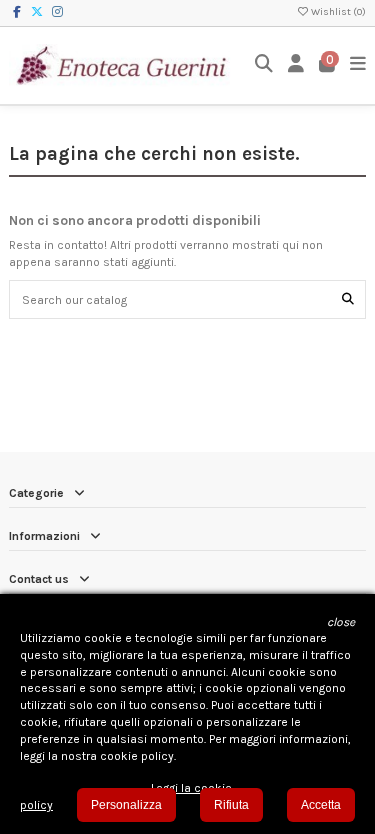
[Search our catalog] (348, 299)
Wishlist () (337, 12)
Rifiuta (231, 805)
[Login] (296, 65)
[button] (341, 622)
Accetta (321, 805)
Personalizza (126, 805)
